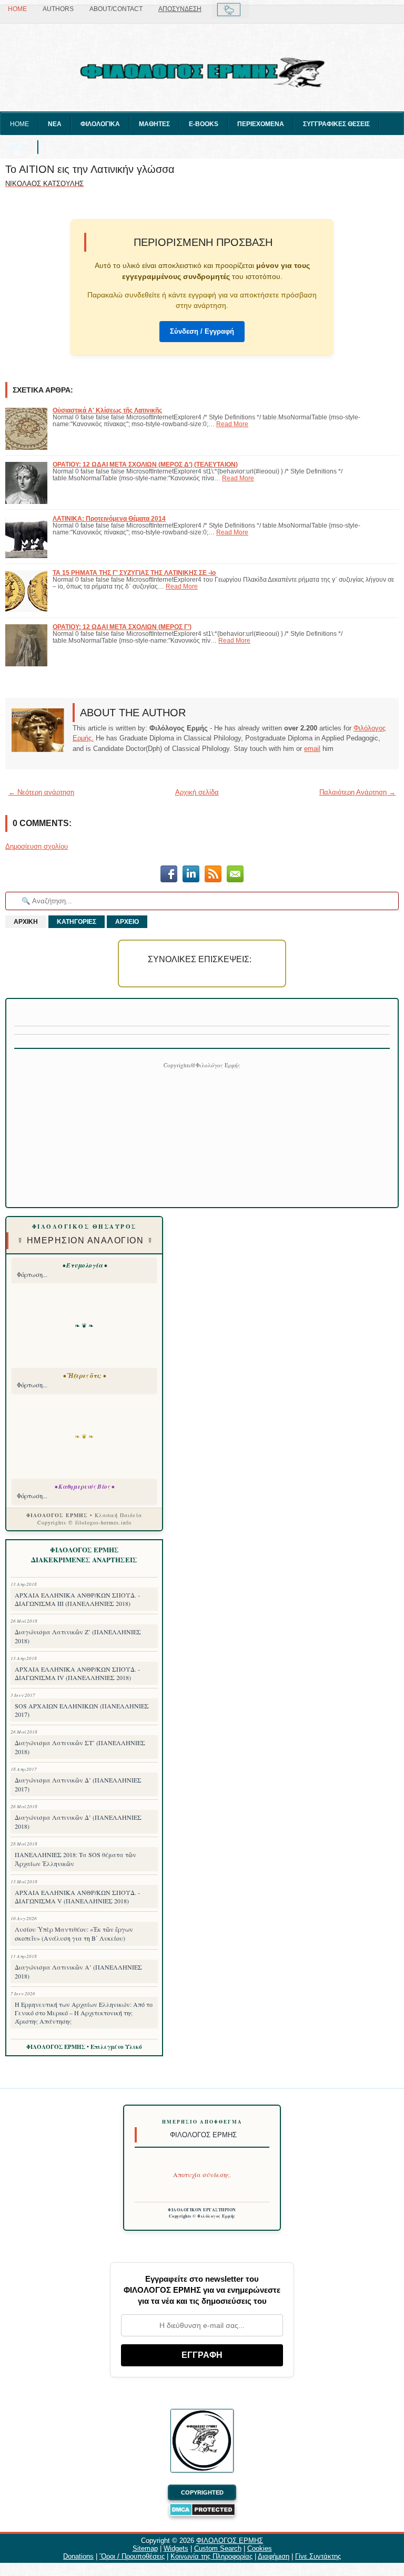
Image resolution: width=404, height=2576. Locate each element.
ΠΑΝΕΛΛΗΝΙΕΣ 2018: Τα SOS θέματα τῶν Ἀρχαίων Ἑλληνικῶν (75, 1859)
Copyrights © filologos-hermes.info (84, 1522)
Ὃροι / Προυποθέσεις (132, 2556)
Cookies (260, 2548)
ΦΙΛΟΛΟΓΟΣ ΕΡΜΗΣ (230, 2541)
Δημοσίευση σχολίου (37, 846)
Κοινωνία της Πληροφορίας (211, 2556)
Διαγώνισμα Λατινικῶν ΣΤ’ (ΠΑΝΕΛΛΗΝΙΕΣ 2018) (80, 1747)
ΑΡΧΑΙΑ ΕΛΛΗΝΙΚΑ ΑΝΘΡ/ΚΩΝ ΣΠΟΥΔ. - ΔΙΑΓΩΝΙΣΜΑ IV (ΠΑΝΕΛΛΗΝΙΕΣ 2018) (77, 1673)
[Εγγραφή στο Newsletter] (213, 875)
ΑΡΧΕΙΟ (127, 922)
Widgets (176, 2548)
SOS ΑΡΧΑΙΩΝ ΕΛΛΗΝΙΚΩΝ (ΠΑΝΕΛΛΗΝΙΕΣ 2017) (82, 1710)
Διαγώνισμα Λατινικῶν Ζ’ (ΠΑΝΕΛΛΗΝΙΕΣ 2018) (78, 1636)
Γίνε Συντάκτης (318, 2556)
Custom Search (218, 2548)
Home (17, 9)
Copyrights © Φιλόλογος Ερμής (202, 2216)
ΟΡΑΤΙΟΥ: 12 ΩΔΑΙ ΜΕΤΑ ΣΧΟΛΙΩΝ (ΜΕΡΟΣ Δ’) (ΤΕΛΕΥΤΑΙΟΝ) (145, 464)
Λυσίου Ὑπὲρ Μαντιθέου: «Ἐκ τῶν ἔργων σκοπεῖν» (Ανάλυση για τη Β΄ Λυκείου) (74, 1934)
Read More (232, 424)
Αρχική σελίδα (197, 792)
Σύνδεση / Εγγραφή (202, 331)
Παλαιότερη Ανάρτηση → (357, 792)
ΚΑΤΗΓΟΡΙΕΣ (77, 922)
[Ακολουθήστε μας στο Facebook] (169, 875)
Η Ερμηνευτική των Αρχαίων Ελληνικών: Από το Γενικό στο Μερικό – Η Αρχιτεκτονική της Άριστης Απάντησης (84, 2013)
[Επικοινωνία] (235, 875)
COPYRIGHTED (202, 2492)
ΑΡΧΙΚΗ (26, 922)
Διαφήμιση (274, 2556)
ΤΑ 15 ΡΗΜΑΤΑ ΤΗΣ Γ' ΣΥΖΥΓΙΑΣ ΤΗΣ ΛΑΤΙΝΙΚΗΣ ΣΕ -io (134, 573)
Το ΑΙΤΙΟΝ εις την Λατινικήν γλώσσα (90, 169)
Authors (58, 9)
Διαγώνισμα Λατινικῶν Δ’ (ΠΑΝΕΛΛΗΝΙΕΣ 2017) (78, 1784)
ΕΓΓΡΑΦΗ (202, 2355)
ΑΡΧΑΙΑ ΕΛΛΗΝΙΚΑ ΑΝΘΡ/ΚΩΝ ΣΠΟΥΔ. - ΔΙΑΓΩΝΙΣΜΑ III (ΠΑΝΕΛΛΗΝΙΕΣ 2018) (77, 1599)
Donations (78, 2556)
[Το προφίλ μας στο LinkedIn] (191, 875)
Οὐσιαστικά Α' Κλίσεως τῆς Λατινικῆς (107, 410)
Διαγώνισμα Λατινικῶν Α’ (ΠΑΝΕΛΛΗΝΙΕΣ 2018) (78, 1971)
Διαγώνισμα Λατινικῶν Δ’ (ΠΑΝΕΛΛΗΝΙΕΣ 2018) (78, 1822)
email (312, 749)
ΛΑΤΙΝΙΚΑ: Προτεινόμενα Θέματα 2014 (109, 518)
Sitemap (145, 2548)
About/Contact (116, 9)
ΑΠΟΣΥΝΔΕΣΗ (180, 9)
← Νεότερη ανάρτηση (41, 792)
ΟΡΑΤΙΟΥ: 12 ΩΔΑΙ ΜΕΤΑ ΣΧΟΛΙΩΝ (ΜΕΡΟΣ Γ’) (122, 627)
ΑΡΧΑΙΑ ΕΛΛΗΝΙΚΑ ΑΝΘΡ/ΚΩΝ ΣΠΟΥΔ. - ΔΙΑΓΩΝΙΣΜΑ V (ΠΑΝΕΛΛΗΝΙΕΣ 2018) (77, 1897)
